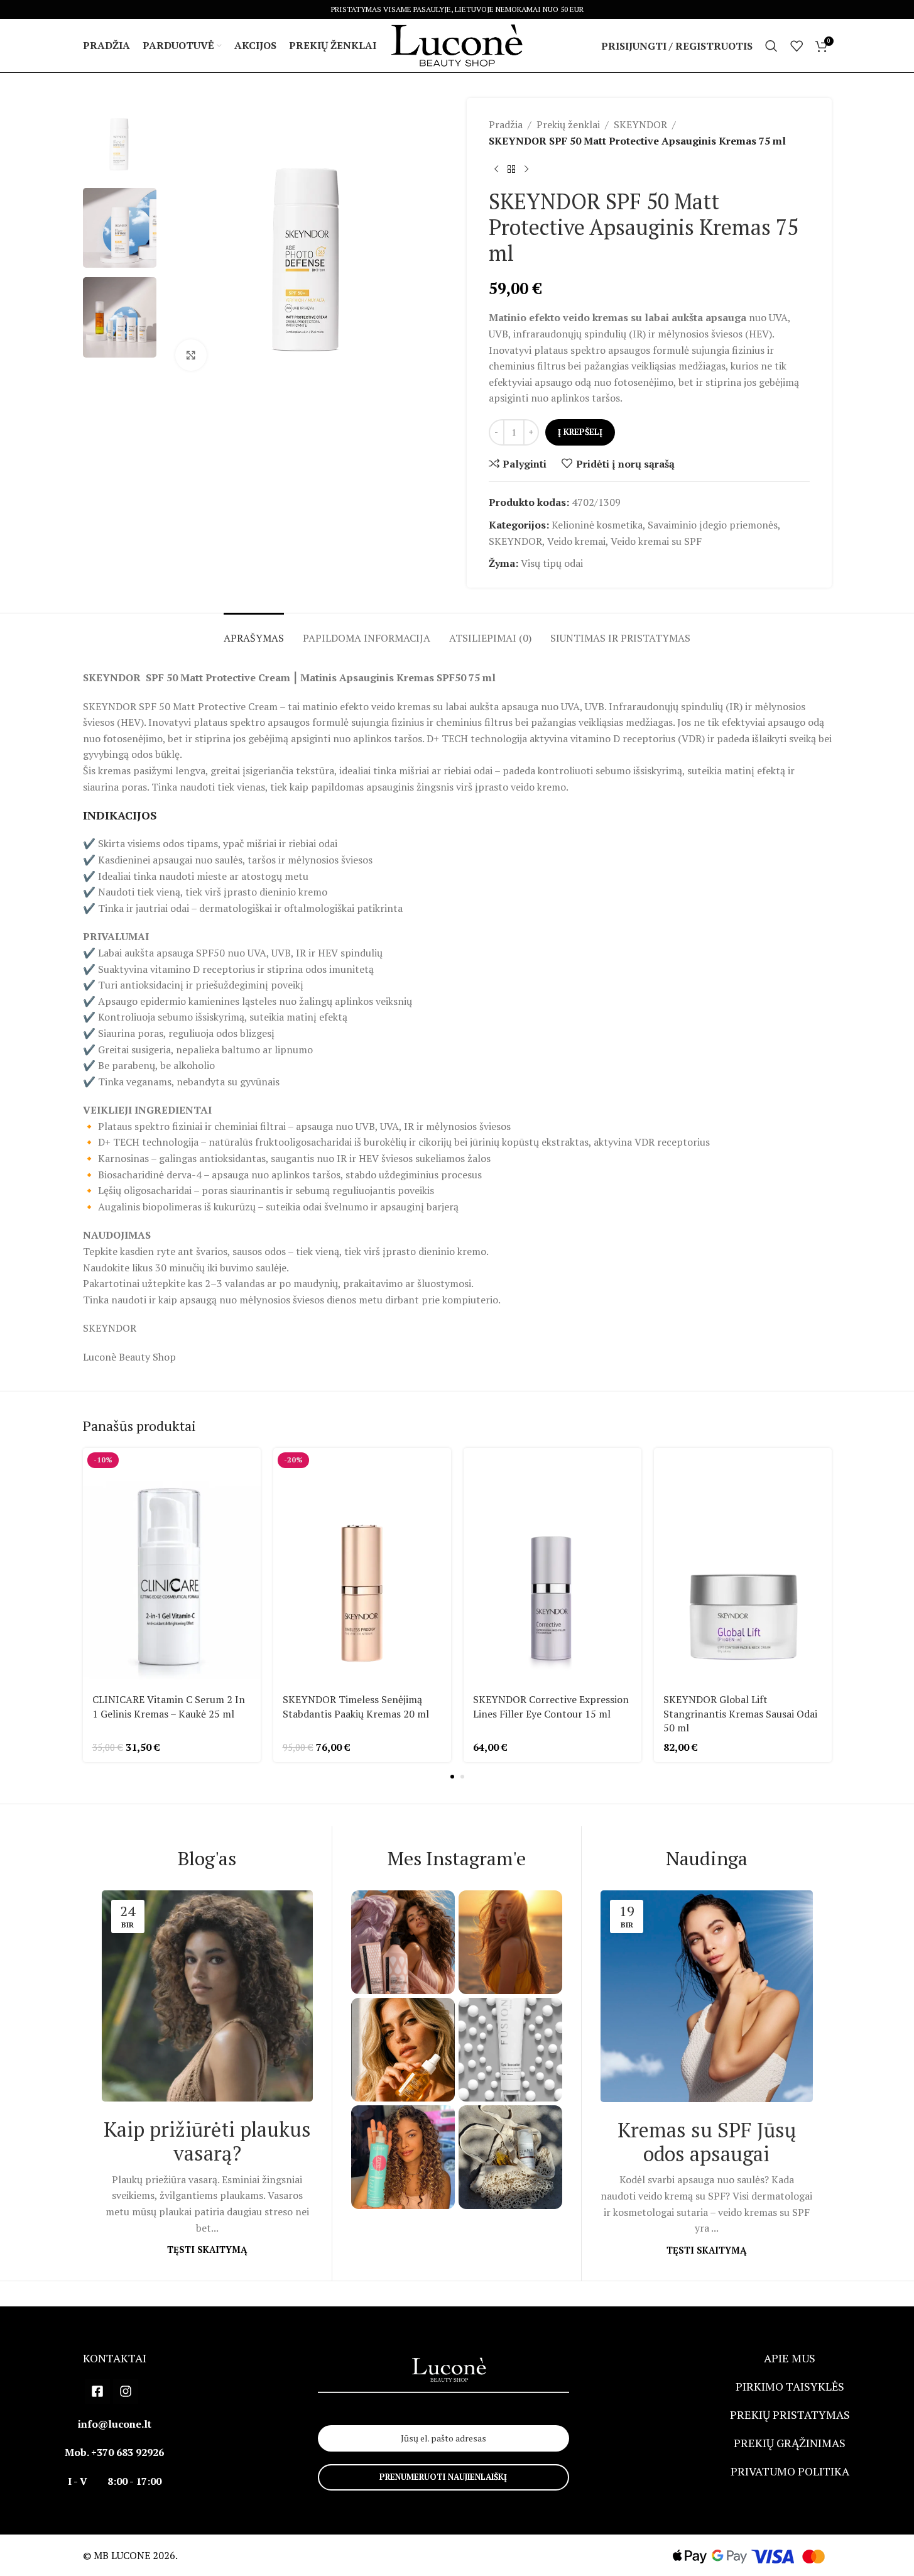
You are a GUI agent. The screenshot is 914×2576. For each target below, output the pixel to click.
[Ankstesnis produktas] (496, 169)
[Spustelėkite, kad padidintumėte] (191, 355)
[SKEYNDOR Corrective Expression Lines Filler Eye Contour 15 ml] (552, 1566)
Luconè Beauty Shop (129, 1357)
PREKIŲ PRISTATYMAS (790, 2414)
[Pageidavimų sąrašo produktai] (797, 46)
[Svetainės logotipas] (457, 45)
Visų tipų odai (552, 563)
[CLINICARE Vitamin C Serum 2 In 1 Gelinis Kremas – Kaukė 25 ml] (172, 1566)
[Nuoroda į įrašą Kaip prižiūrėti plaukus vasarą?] (207, 1996)
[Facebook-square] (97, 2391)
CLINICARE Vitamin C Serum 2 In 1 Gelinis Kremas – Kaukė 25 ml (169, 1706)
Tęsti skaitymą (207, 2250)
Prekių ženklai (568, 124)
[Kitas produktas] (526, 169)
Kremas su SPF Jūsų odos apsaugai (707, 2142)
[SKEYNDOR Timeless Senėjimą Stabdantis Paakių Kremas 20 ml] (362, 1566)
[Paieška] (771, 46)
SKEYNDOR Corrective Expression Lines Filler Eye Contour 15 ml (551, 1706)
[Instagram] (126, 2391)
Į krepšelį (580, 432)
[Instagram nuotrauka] (403, 1942)
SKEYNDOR (640, 124)
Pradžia (506, 124)
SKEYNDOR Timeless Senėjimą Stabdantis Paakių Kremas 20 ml (356, 1706)
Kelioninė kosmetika (597, 525)
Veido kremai (576, 541)
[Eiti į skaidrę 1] (452, 1777)
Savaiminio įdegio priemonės (713, 525)
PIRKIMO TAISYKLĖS (790, 2386)
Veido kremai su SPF (656, 541)
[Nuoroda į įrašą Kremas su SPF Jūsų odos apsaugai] (706, 1996)
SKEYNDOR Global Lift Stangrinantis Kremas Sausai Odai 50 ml (740, 1713)
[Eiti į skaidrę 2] (462, 1777)
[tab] (254, 632)
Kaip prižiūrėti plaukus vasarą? (207, 2141)
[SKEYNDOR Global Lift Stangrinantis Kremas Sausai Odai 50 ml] (743, 1566)
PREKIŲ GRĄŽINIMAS (790, 2443)
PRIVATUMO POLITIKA (790, 2471)
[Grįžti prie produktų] (511, 169)
